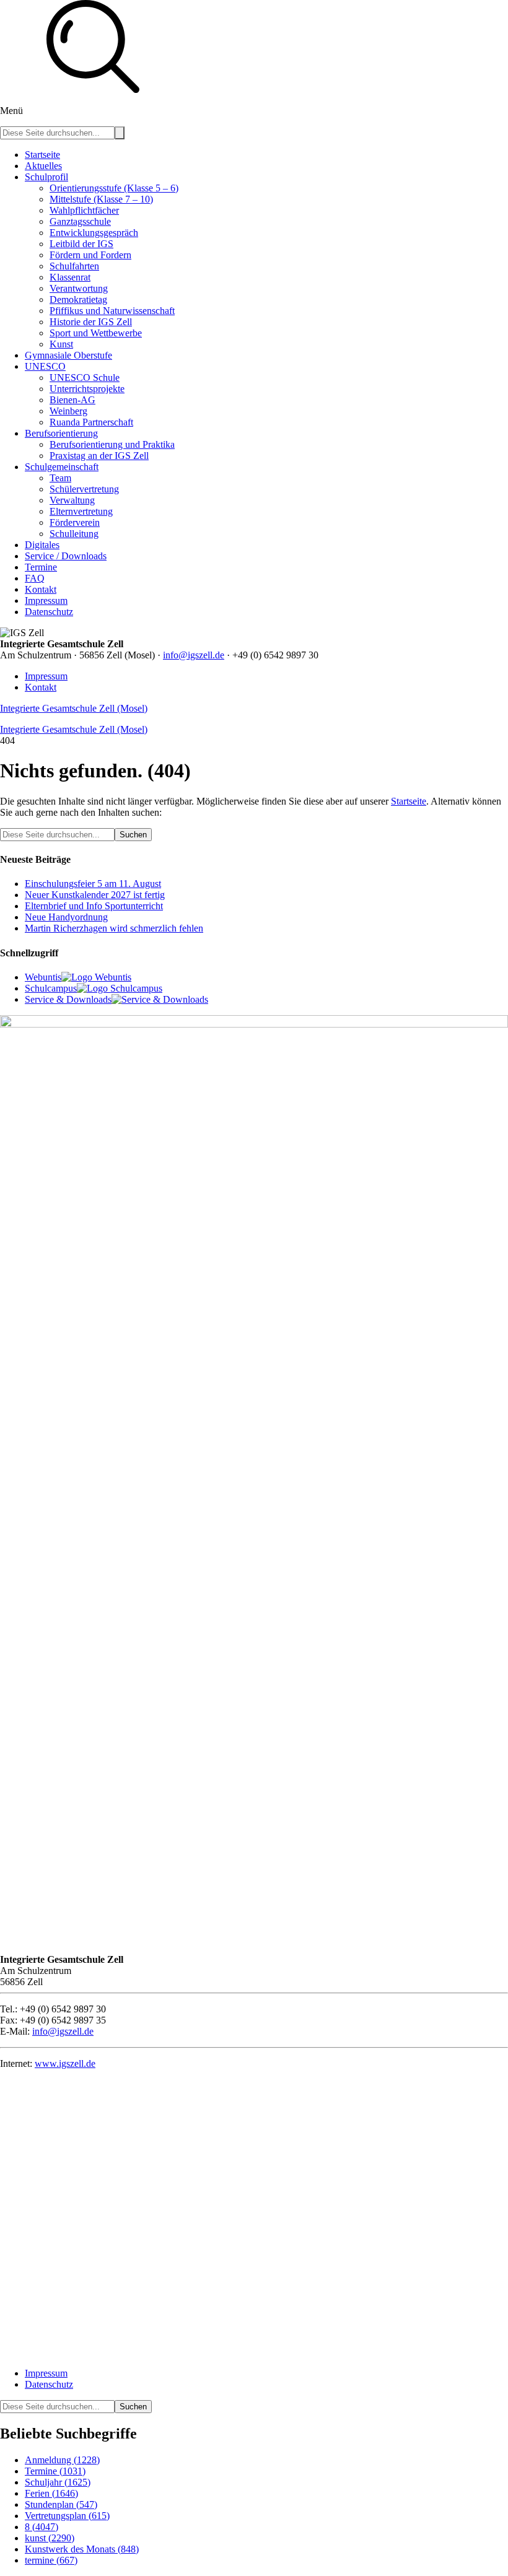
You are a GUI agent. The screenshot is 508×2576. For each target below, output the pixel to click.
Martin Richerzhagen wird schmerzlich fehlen (114, 928)
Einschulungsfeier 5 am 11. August (93, 884)
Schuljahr (58, 2482)
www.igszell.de (65, 2063)
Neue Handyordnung (66, 917)
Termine (55, 2471)
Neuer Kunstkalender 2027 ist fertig (95, 895)
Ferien (51, 2493)
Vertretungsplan (67, 2516)
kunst (50, 2538)
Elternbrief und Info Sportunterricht (94, 906)
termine (51, 2560)
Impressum (46, 676)
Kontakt (41, 687)
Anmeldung (62, 2460)
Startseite (409, 801)
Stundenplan (61, 2504)
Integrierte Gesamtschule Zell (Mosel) (74, 708)
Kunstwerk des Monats (82, 2549)
